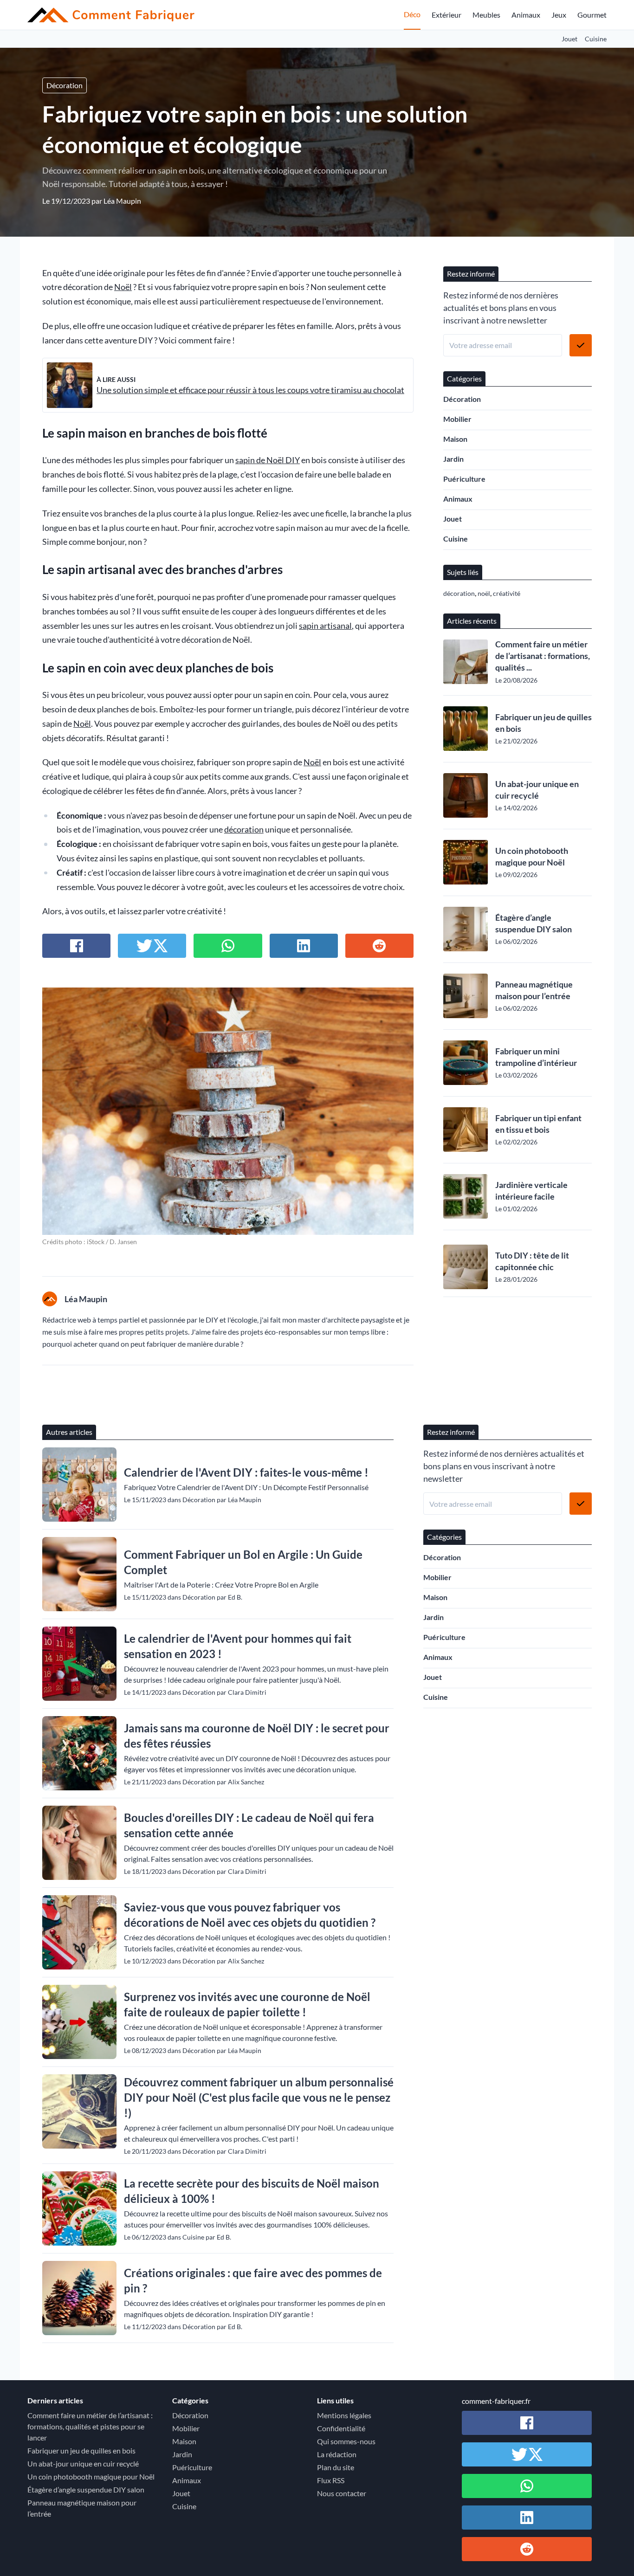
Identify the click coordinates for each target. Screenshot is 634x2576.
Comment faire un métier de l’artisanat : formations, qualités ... (543, 656)
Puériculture (464, 479)
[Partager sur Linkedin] (304, 946)
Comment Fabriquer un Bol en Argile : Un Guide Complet (243, 1562)
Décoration (65, 85)
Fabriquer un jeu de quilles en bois (543, 723)
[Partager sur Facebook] (76, 946)
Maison (455, 439)
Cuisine (596, 39)
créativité (507, 593)
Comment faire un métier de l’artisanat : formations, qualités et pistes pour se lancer (90, 2426)
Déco (412, 14)
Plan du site (336, 2467)
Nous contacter (342, 2493)
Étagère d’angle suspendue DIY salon (534, 923)
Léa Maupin (122, 201)
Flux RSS (331, 2480)
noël (484, 593)
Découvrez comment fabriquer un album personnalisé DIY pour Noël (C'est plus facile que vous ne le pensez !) (259, 2097)
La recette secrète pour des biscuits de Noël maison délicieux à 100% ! (252, 2191)
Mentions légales (344, 2415)
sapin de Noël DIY (268, 460)
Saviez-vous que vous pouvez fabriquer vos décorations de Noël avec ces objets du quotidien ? (250, 1915)
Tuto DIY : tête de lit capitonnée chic (532, 1261)
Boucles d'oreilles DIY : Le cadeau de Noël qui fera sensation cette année (249, 1825)
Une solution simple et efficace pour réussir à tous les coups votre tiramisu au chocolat (250, 390)
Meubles (486, 15)
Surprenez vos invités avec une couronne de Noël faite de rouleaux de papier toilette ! (247, 2004)
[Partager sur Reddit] (379, 946)
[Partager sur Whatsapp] (228, 946)
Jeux (559, 15)
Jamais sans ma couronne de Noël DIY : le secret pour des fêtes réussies (257, 1736)
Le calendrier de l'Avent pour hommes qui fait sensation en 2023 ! (238, 1646)
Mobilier (457, 419)
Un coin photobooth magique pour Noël (532, 856)
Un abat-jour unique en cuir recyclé (537, 790)
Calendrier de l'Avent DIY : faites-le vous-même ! (246, 1472)
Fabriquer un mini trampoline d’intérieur (536, 1057)
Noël (123, 287)
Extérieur (446, 15)
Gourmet (592, 15)
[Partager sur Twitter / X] (152, 946)
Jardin (453, 459)
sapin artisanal (325, 626)
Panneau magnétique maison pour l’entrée (534, 990)
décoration (244, 830)
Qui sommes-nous (346, 2441)
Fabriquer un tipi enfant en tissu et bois (538, 1124)
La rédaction (337, 2454)
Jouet (569, 39)
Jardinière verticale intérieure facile (531, 1191)
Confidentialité (341, 2428)
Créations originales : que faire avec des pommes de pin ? (253, 2280)
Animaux (526, 15)
